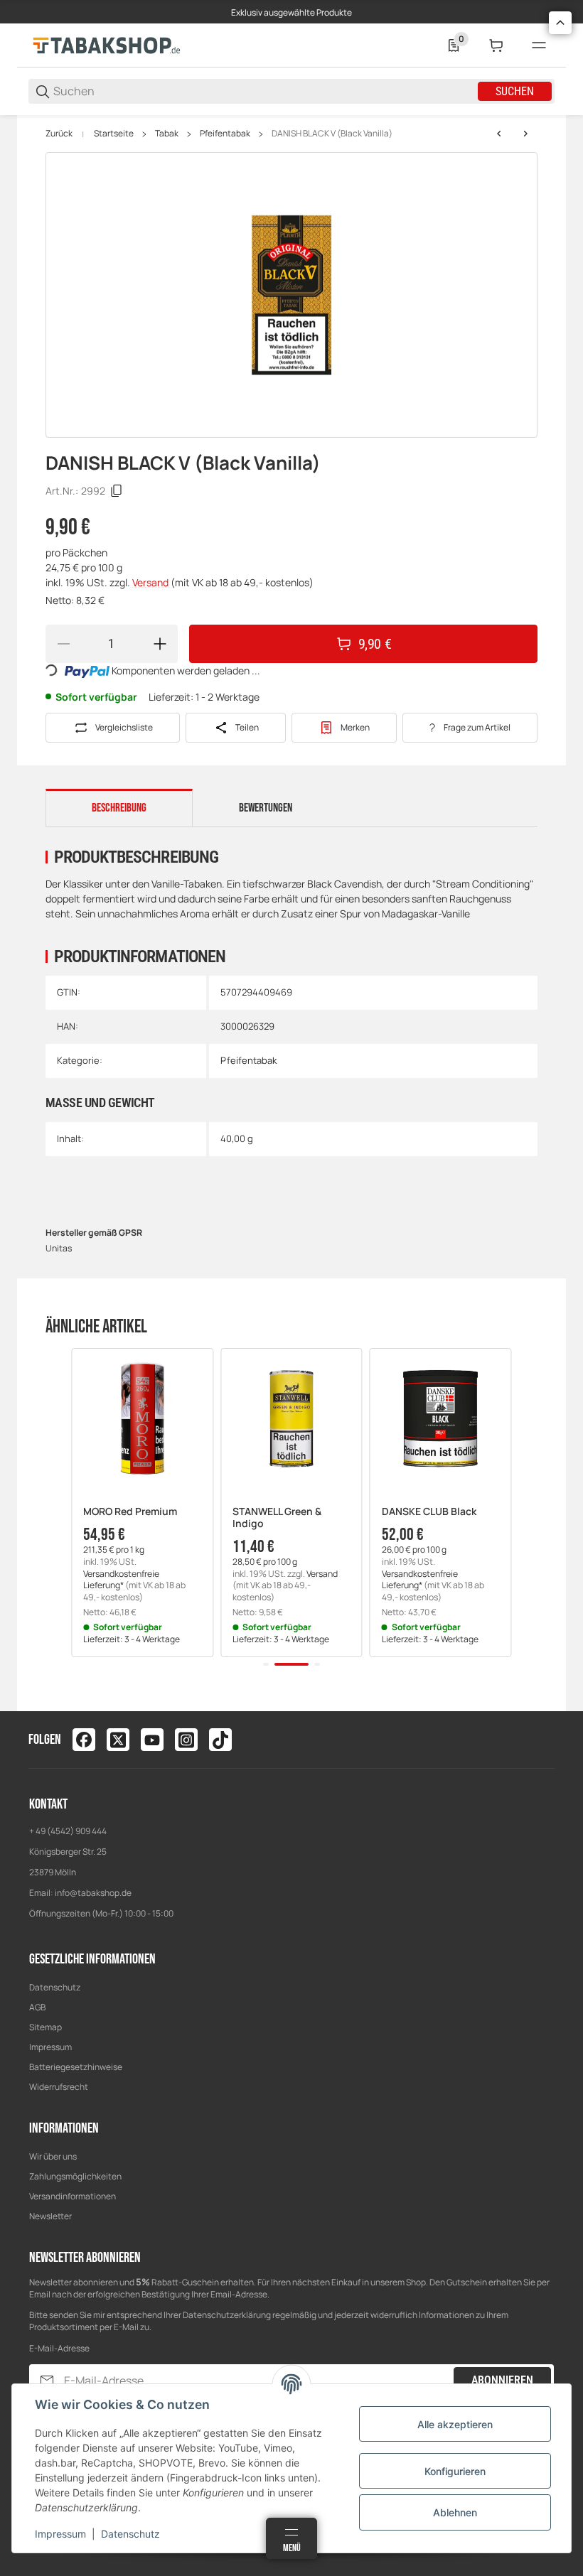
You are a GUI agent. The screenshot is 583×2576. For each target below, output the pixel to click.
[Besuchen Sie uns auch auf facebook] (84, 1740)
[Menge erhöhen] (160, 644)
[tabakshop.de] (107, 44)
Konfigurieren (455, 2471)
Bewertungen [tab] (266, 808)
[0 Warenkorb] (496, 45)
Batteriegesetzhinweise (76, 2067)
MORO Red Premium (130, 1512)
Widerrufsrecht (59, 2087)
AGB (37, 2007)
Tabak (167, 134)
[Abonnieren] (47, 2381)
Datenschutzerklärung (227, 2315)
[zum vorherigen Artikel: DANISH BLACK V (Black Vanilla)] (499, 134)
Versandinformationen (73, 2196)
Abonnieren (502, 2380)
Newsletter (50, 2216)
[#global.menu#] (539, 45)
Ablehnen (455, 2512)
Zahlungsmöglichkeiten (75, 2176)
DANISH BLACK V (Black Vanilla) (332, 134)
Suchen (515, 91)
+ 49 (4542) (52, 1831)
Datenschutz (55, 1987)
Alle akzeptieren (455, 2424)
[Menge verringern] (63, 644)
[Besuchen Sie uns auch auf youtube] (152, 1740)
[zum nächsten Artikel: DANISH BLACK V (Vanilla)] (525, 134)
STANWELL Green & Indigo (277, 1518)
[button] (142, 1419)
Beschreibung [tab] (119, 808)
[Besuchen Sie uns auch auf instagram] (186, 1740)
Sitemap (46, 2027)
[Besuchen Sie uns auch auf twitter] (118, 1740)
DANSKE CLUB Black (429, 1512)
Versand (151, 582)
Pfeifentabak (225, 134)
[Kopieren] (117, 491)
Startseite (114, 134)
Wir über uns (53, 2156)
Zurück (59, 134)
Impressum (50, 2047)
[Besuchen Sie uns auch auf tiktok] (220, 1740)
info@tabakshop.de (93, 1893)
